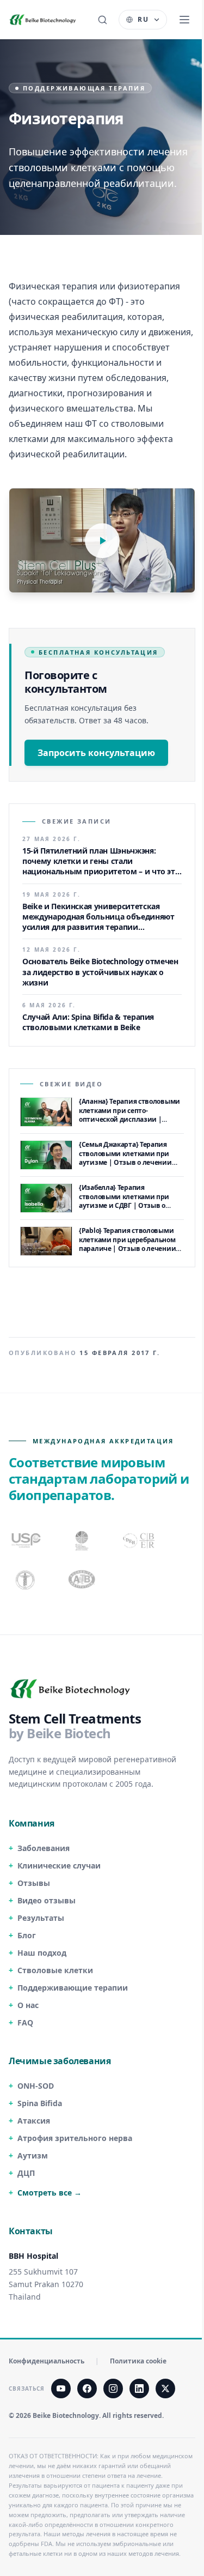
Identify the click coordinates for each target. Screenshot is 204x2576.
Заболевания (44, 1848)
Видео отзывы (47, 1900)
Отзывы (34, 1883)
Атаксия (34, 2121)
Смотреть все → (50, 2193)
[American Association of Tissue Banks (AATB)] (83, 1580)
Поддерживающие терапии (73, 1988)
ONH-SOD (36, 2086)
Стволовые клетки (55, 1970)
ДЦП (26, 2173)
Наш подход (42, 1953)
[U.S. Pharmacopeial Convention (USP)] (26, 1540)
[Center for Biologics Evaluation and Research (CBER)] (26, 1580)
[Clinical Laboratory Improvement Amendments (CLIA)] (83, 1540)
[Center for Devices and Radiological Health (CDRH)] (139, 1540)
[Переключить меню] (184, 20)
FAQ (25, 2022)
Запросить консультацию (96, 753)
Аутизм (33, 2155)
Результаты (41, 1918)
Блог (27, 1935)
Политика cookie (138, 2361)
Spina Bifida (40, 2103)
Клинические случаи (59, 1866)
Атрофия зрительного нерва (75, 2138)
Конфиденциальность (47, 2361)
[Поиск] (102, 20)
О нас (28, 2005)
